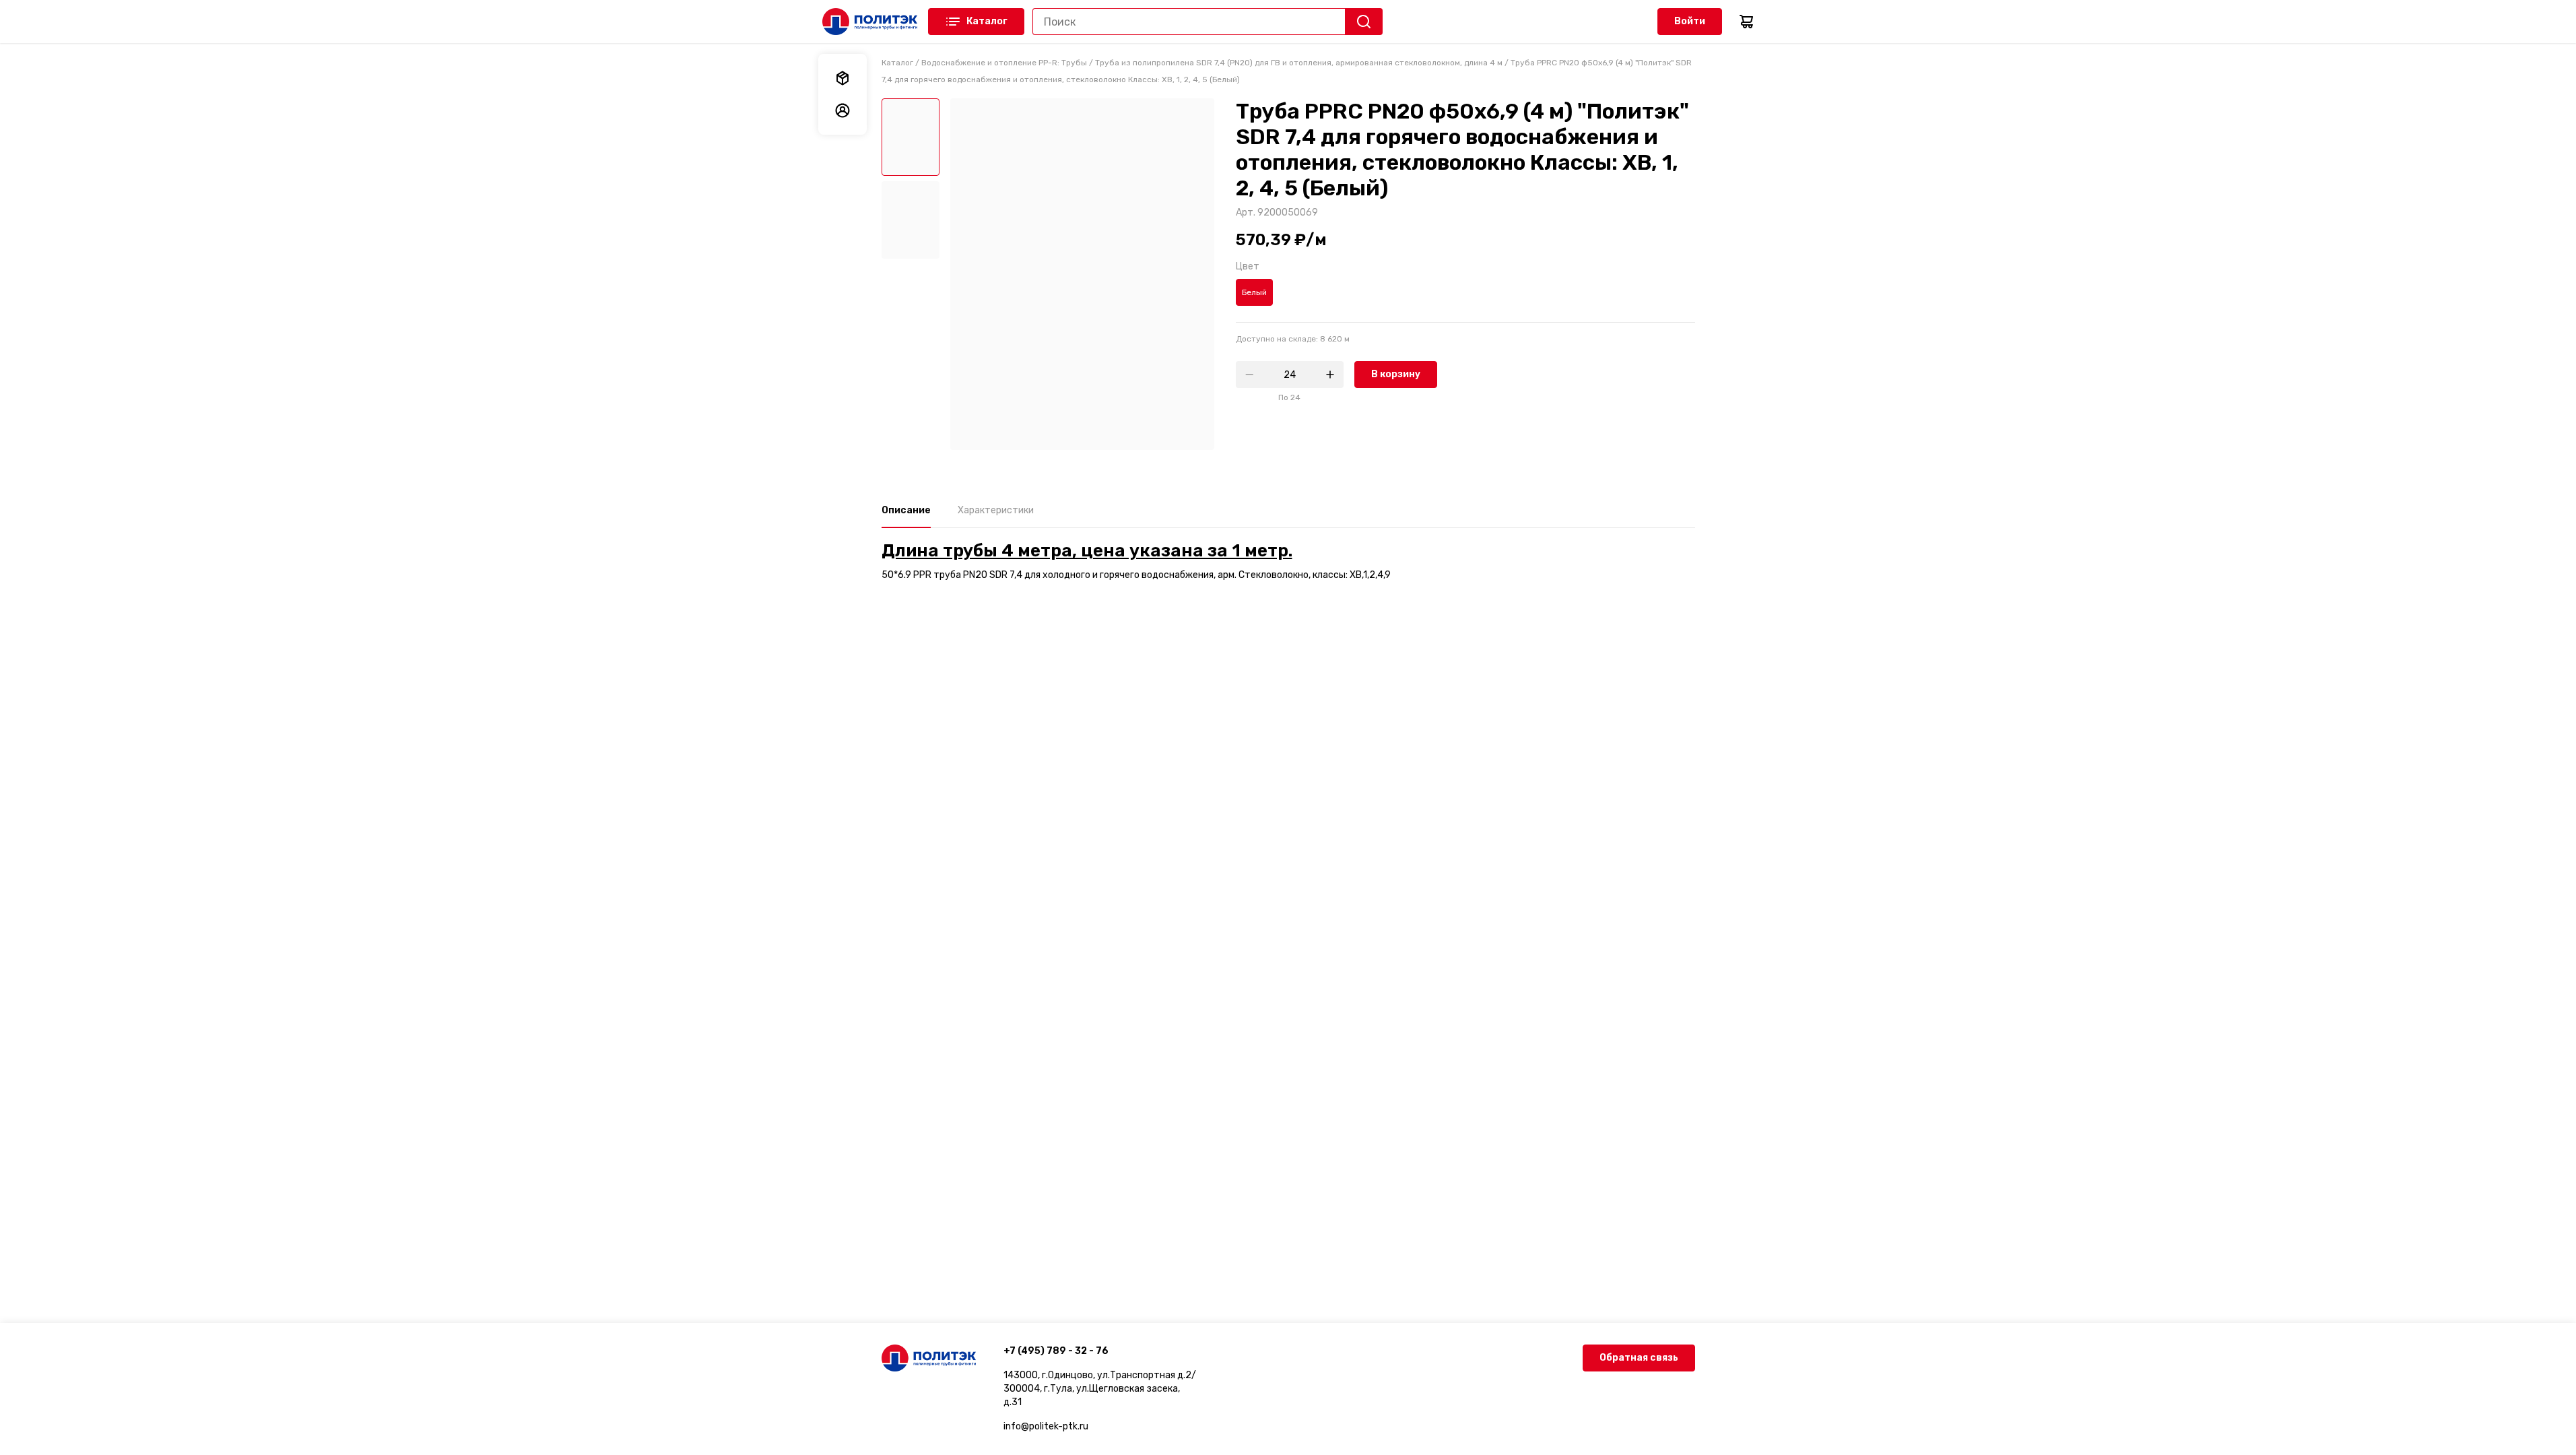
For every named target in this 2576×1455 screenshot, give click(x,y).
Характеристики (996, 510)
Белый (1254, 292)
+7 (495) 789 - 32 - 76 (1056, 1351)
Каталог (987, 21)
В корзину (1396, 374)
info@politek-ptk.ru (1046, 1426)
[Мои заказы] (843, 78)
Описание (906, 510)
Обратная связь (1639, 1358)
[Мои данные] (843, 110)
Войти (1690, 21)
